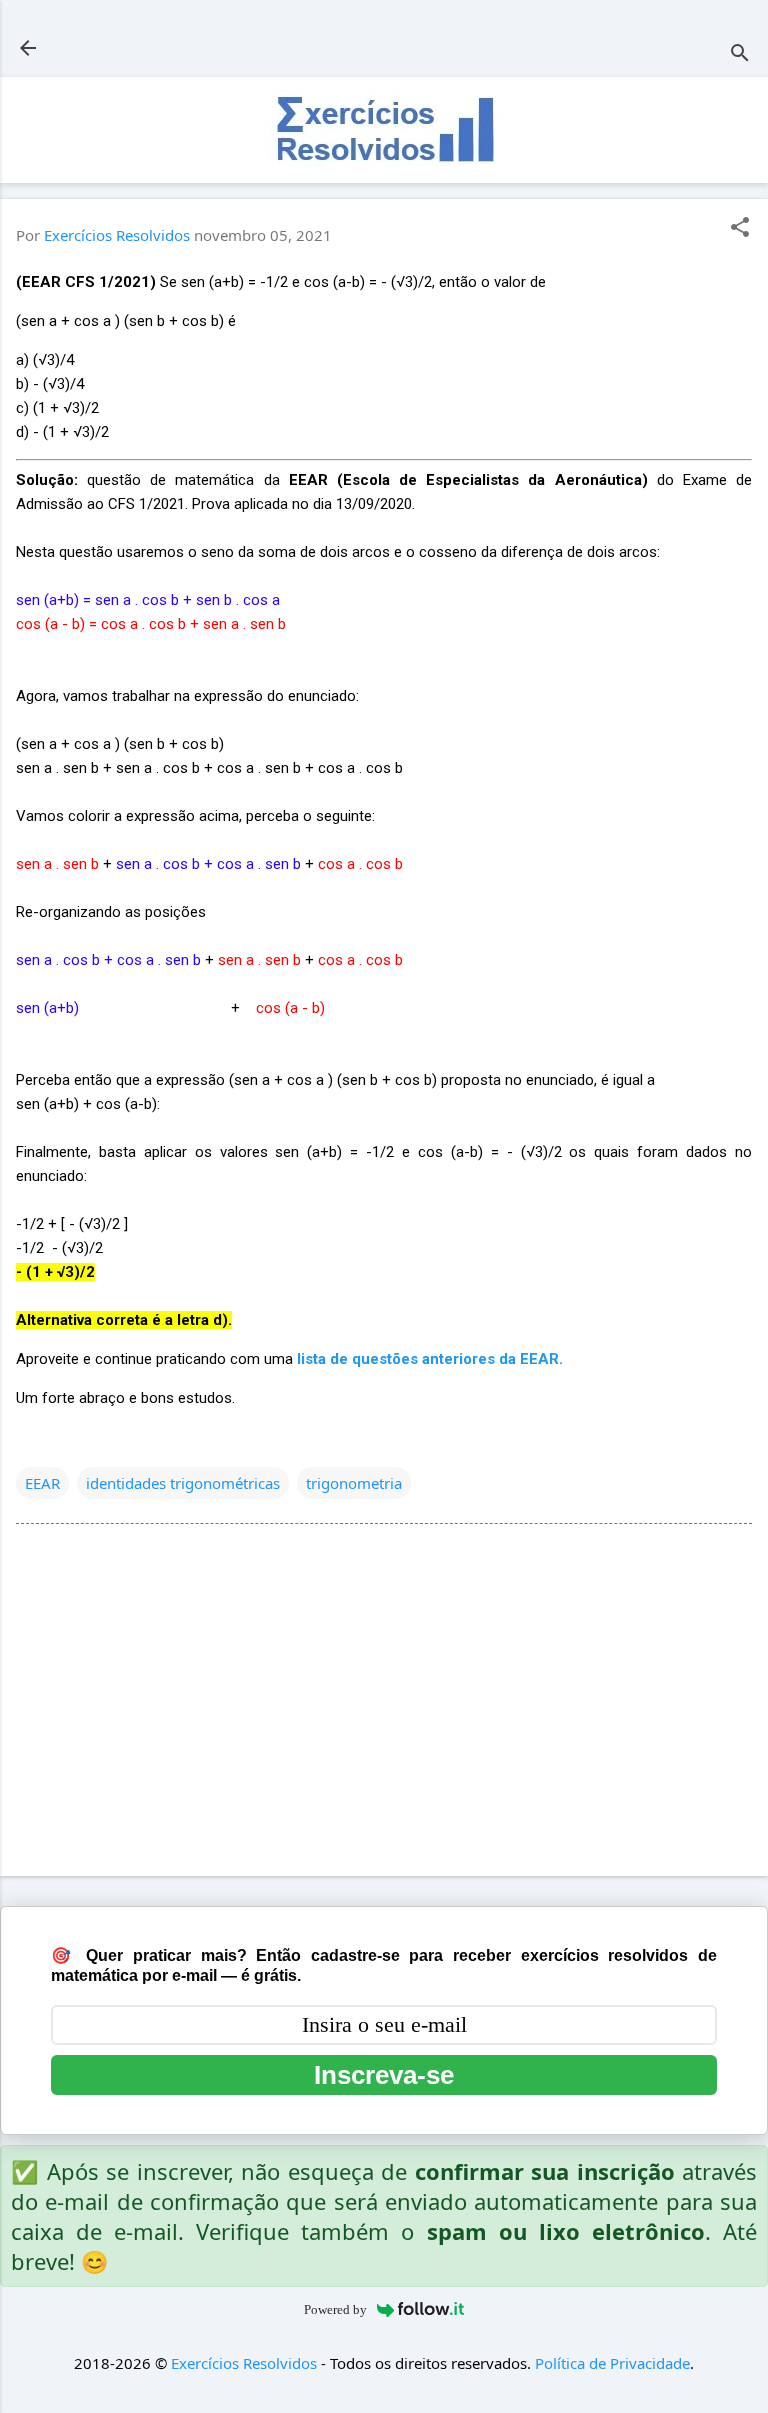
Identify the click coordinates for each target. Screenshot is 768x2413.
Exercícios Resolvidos (244, 2363)
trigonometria (354, 1483)
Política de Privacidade (612, 2363)
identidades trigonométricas (183, 1483)
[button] (740, 228)
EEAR (42, 1483)
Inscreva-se (384, 2075)
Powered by (335, 2309)
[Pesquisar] (740, 54)
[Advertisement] (384, 1704)
